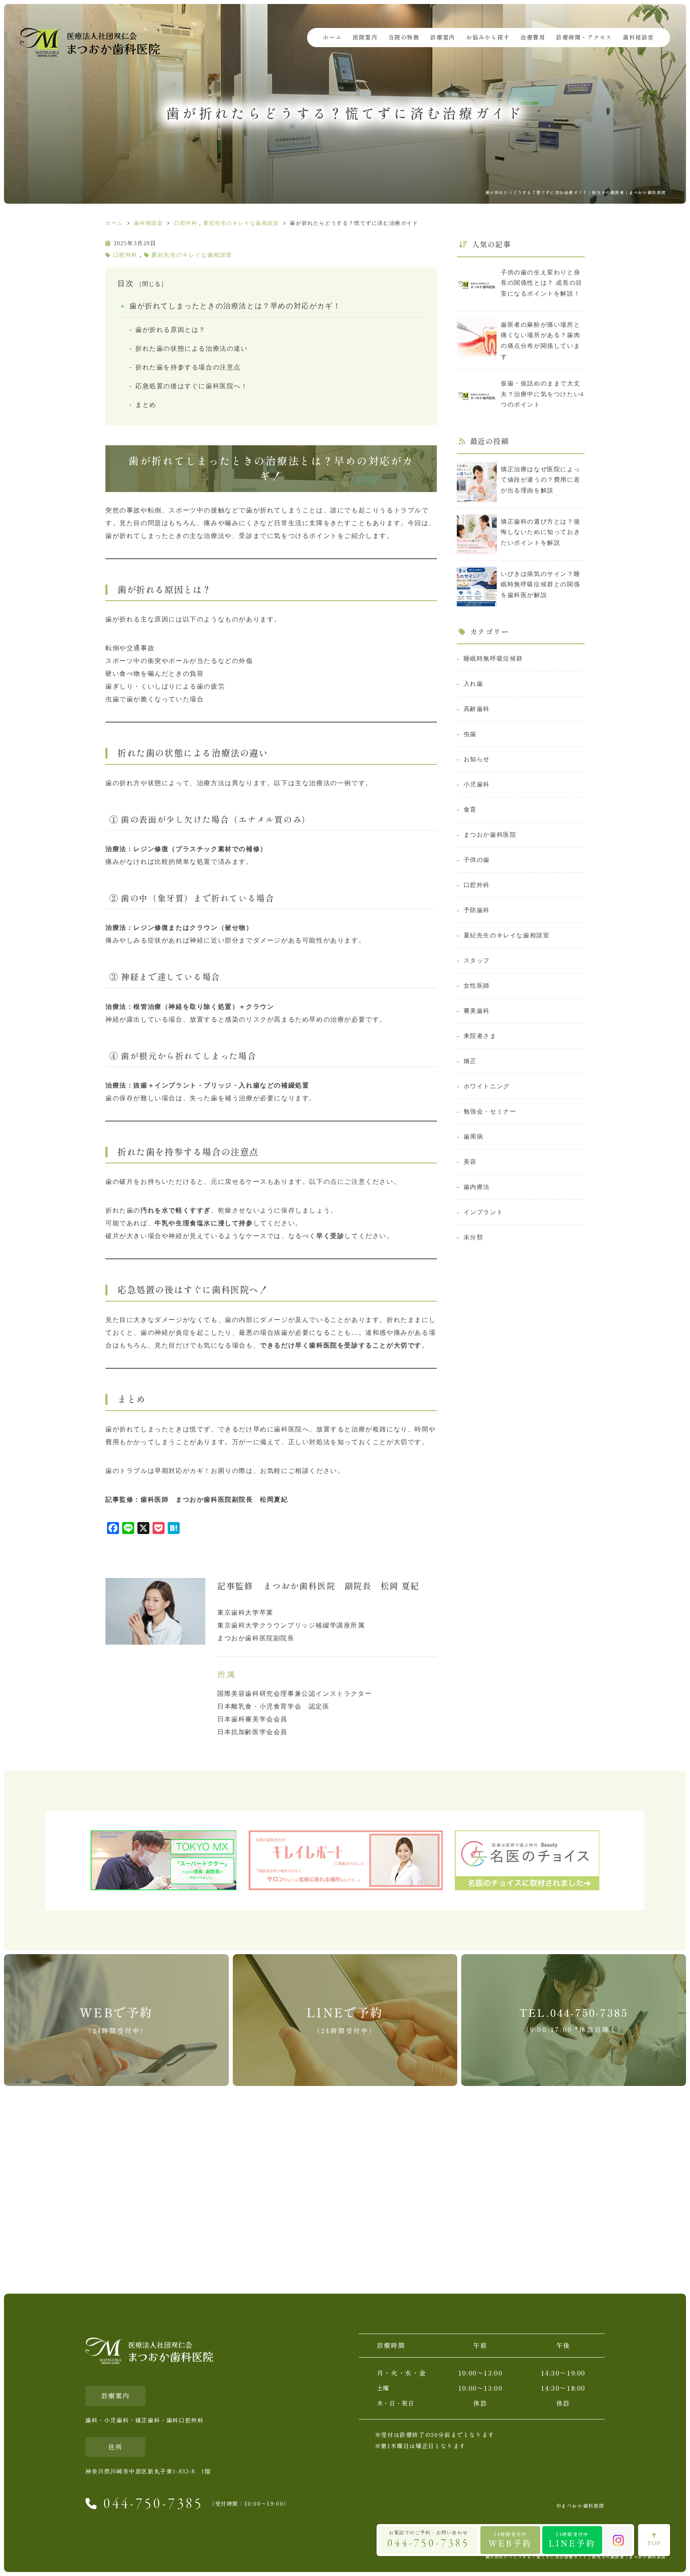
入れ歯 (473, 684)
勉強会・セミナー (490, 1111)
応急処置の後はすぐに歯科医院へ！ (192, 386)
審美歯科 (477, 1011)
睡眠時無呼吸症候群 (493, 658)
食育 (470, 809)
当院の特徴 (404, 38)
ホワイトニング (487, 1086)
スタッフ (477, 960)
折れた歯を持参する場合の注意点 (188, 367)
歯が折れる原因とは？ (171, 330)
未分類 (473, 1237)
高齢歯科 (477, 709)
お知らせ (477, 759)
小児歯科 (477, 784)
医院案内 (365, 38)
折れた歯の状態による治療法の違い (192, 348)
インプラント (483, 1212)
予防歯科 (477, 910)
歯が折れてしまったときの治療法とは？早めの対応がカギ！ (235, 306)
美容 (470, 1162)
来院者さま (480, 1036)
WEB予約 (510, 2539)
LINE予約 (572, 2539)
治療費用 (533, 38)
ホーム (332, 38)
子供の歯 (477, 860)
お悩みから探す (488, 38)
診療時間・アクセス (584, 38)
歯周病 (473, 1136)
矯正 (470, 1061)
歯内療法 (477, 1187)
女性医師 (477, 985)
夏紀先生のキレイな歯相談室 (192, 255)
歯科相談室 (638, 38)
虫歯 (470, 734)
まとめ (146, 405)
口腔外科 (125, 255)
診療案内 (443, 38)
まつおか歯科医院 (490, 835)
